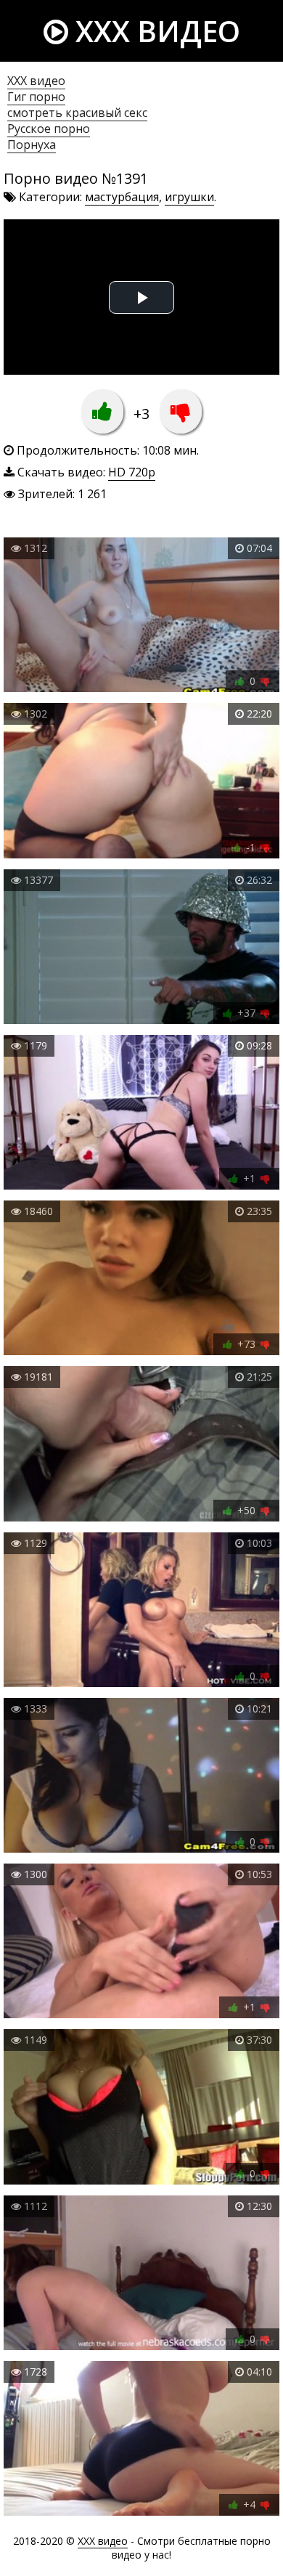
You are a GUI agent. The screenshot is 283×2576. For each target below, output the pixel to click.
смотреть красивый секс (77, 113)
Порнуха (32, 145)
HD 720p (132, 472)
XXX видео (154, 31)
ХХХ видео (36, 81)
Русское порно (49, 129)
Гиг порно (36, 97)
